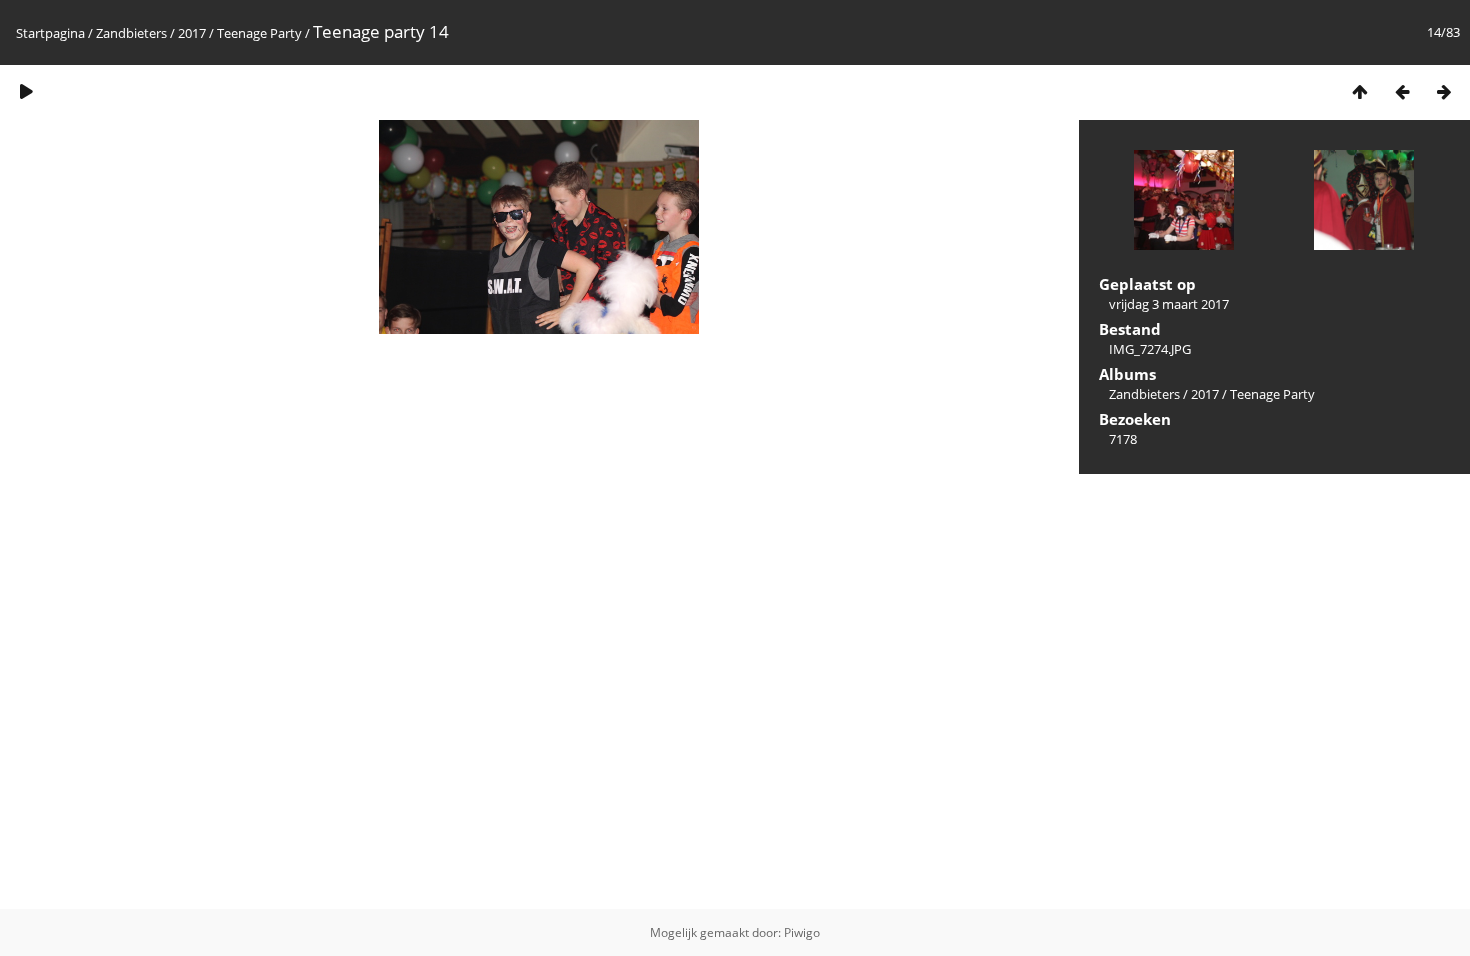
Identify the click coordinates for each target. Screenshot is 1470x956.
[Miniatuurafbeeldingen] (1360, 91)
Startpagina (50, 33)
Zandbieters (131, 33)
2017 (192, 33)
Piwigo (802, 932)
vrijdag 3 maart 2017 (1169, 304)
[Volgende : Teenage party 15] (1444, 91)
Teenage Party (259, 33)
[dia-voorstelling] (26, 91)
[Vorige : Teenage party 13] (1402, 91)
